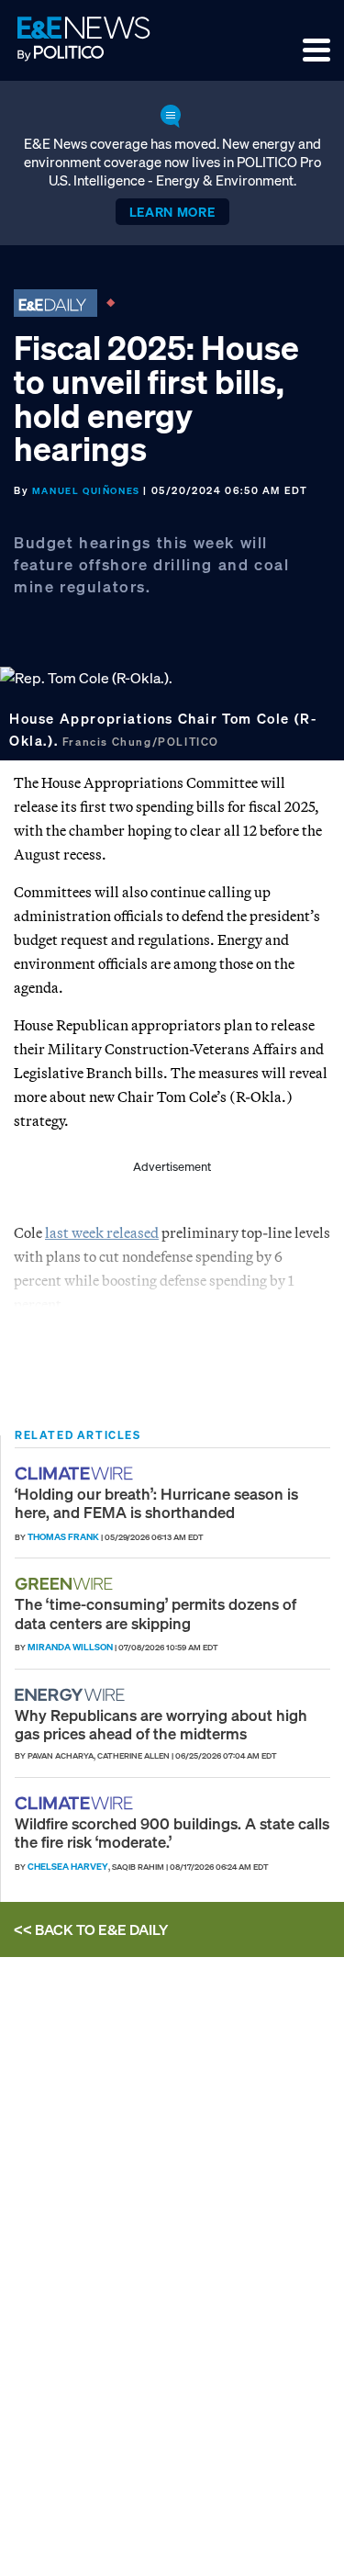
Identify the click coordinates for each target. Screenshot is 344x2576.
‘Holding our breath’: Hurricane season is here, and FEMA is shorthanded (156, 1503)
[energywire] (72, 1695)
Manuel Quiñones (86, 491)
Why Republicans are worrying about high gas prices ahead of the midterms (161, 1724)
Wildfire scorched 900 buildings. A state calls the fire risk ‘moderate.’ (172, 1833)
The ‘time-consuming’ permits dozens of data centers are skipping (155, 1613)
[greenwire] (66, 1584)
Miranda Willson (70, 1647)
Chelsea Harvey (68, 1867)
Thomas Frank (63, 1537)
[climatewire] (76, 1474)
